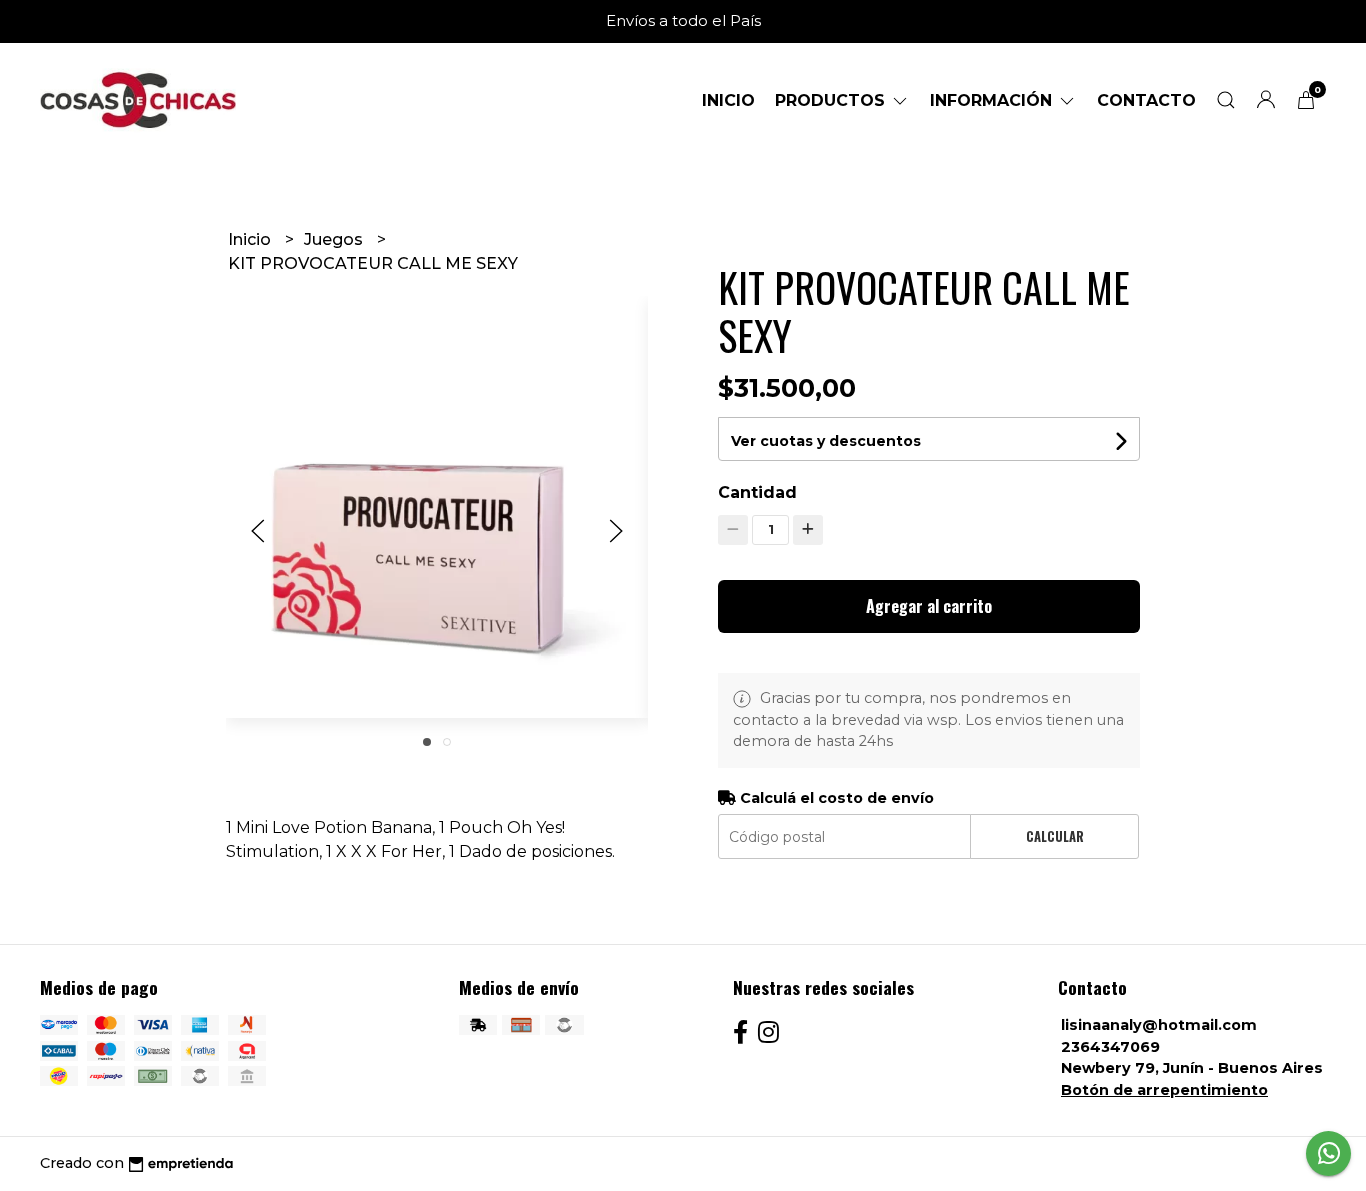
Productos (832, 100)
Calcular (1055, 836)
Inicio (728, 100)
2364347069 (1110, 1047)
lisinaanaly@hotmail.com (1159, 1025)
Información (993, 100)
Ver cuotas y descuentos (826, 441)
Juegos (335, 239)
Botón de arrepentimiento (1164, 1090)
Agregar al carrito (929, 606)
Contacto (1146, 100)
